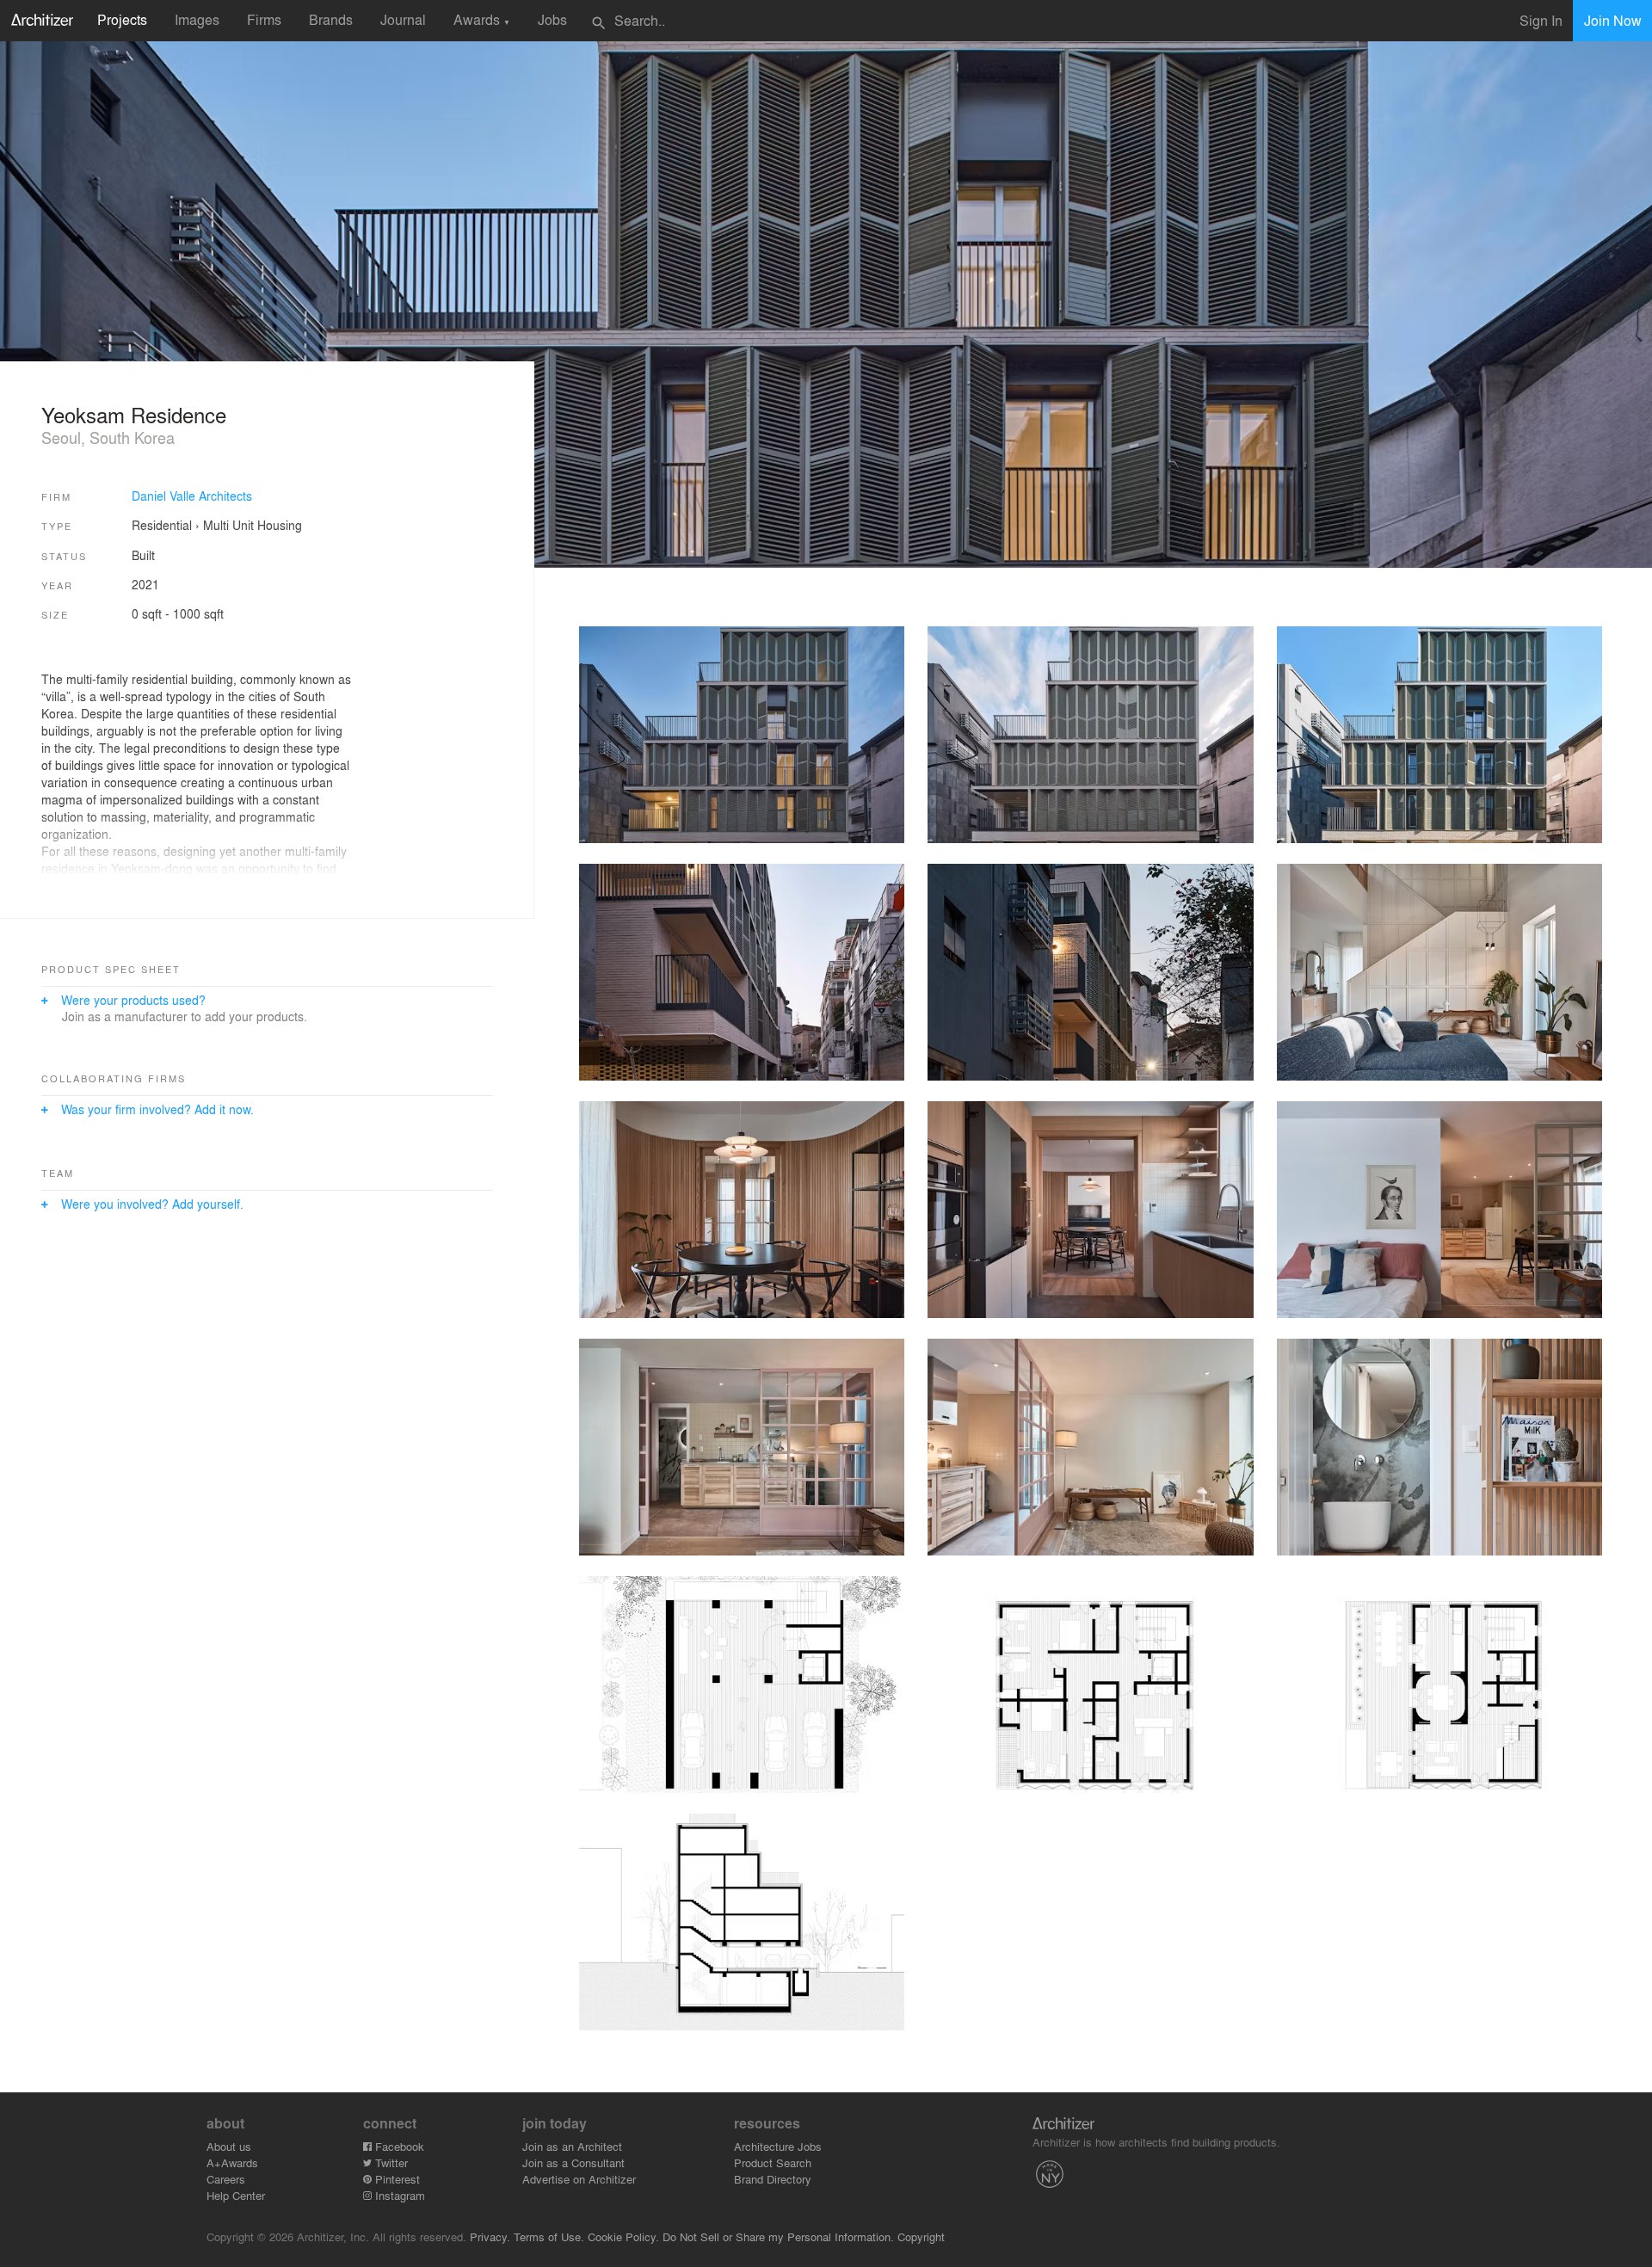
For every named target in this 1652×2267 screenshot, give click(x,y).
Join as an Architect (572, 2146)
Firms (264, 19)
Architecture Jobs (778, 2146)
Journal (403, 19)
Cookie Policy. (623, 2236)
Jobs (552, 19)
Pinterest (396, 2179)
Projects (122, 19)
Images (197, 19)
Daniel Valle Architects (192, 496)
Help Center (236, 2195)
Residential (162, 525)
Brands (331, 19)
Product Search (773, 2162)
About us (229, 2146)
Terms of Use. (549, 2236)
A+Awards (232, 2162)
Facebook (398, 2146)
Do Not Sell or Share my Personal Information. (778, 2236)
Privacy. (490, 2236)
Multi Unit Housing (253, 525)
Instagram (398, 2195)
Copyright (921, 2236)
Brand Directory (773, 2179)
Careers (226, 2179)
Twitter (390, 2162)
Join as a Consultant (573, 2162)
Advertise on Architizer (579, 2179)
